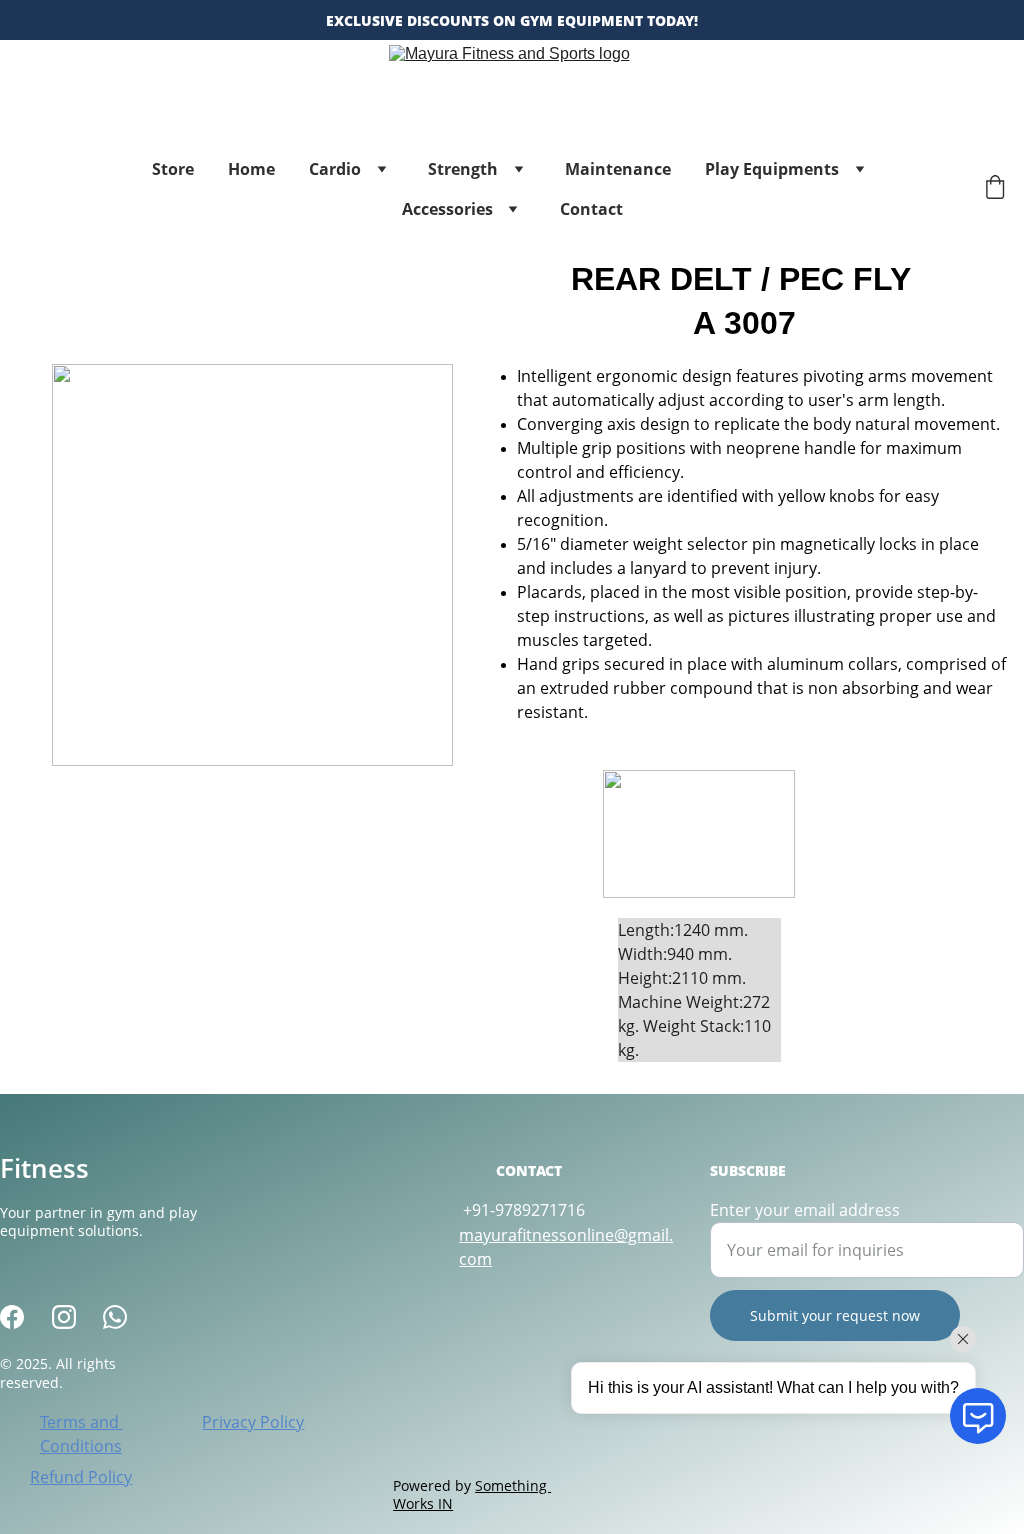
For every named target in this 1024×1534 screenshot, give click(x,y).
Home (251, 169)
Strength (463, 169)
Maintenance (618, 169)
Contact (591, 209)
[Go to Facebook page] (12, 1317)
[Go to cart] (995, 189)
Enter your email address (805, 1210)
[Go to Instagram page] (64, 1317)
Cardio (335, 169)
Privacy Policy (253, 1422)
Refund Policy (81, 1477)
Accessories (447, 209)
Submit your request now (835, 1315)
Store (173, 169)
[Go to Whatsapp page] (115, 1317)
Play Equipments (772, 169)
